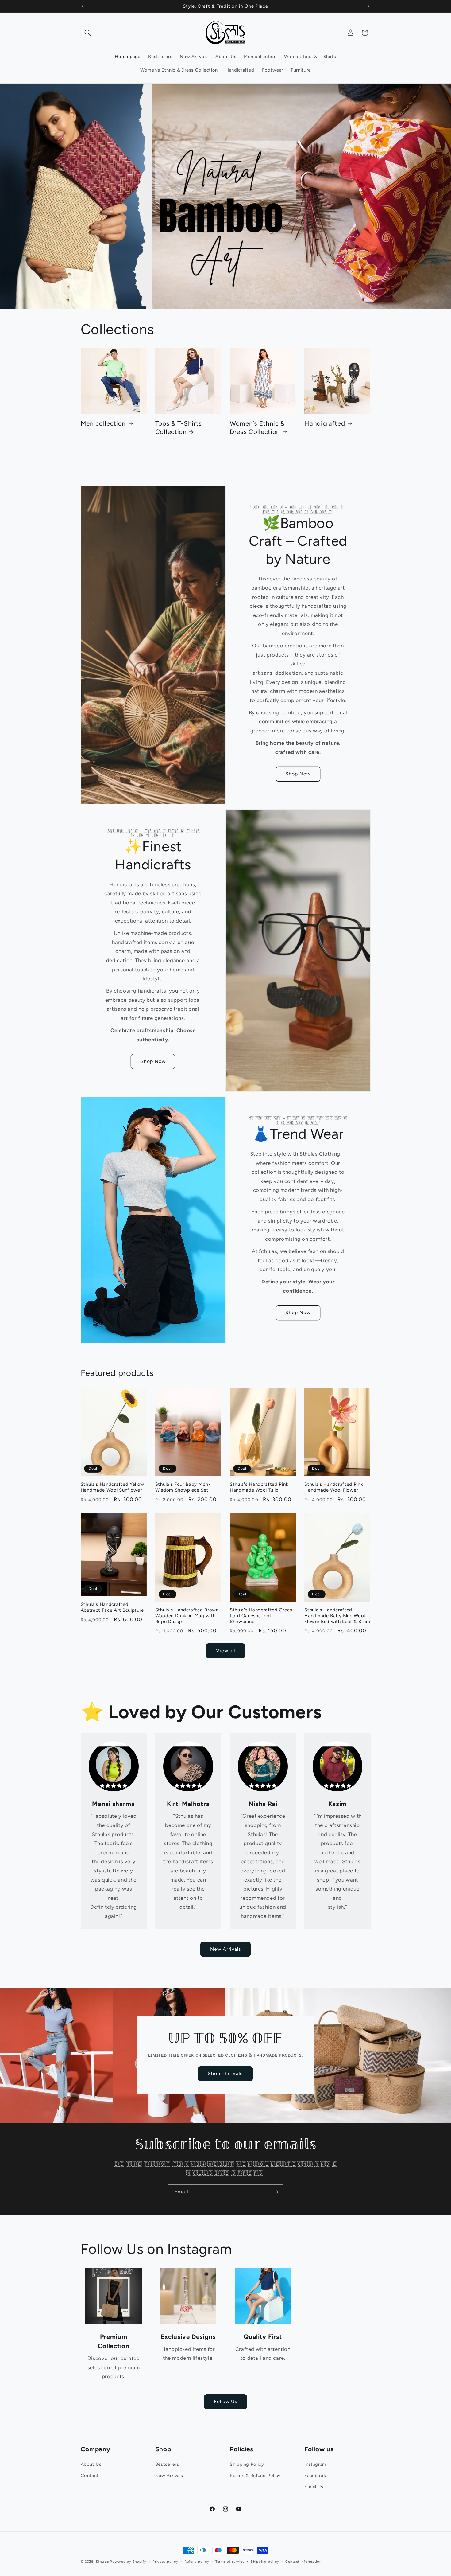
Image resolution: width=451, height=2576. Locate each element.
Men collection (103, 423)
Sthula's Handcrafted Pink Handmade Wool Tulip (259, 1487)
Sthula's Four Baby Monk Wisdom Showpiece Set (183, 1487)
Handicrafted (325, 423)
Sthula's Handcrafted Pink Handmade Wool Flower (333, 1487)
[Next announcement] (368, 6)
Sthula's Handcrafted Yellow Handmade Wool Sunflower (113, 1487)
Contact (90, 2476)
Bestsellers (167, 2464)
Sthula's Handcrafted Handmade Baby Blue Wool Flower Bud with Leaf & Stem (337, 1616)
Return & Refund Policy (255, 2476)
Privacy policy (165, 2562)
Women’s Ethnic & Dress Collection (257, 427)
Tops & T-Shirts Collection (179, 427)
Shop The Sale (225, 2073)
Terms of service (230, 2562)
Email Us (314, 2487)
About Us (91, 2464)
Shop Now (298, 774)
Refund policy (197, 2562)
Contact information (303, 2562)
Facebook (315, 2476)
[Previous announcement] (83, 6)
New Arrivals (226, 1949)
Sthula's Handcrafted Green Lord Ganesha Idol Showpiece (261, 1616)
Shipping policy (265, 2562)
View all (225, 1651)
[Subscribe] (276, 2192)
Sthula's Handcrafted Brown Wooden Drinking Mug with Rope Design (187, 1616)
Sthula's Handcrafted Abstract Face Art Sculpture (112, 1607)
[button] (88, 33)
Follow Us (225, 2401)
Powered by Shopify (128, 2562)
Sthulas (102, 2562)
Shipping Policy (247, 2464)
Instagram (315, 2464)
